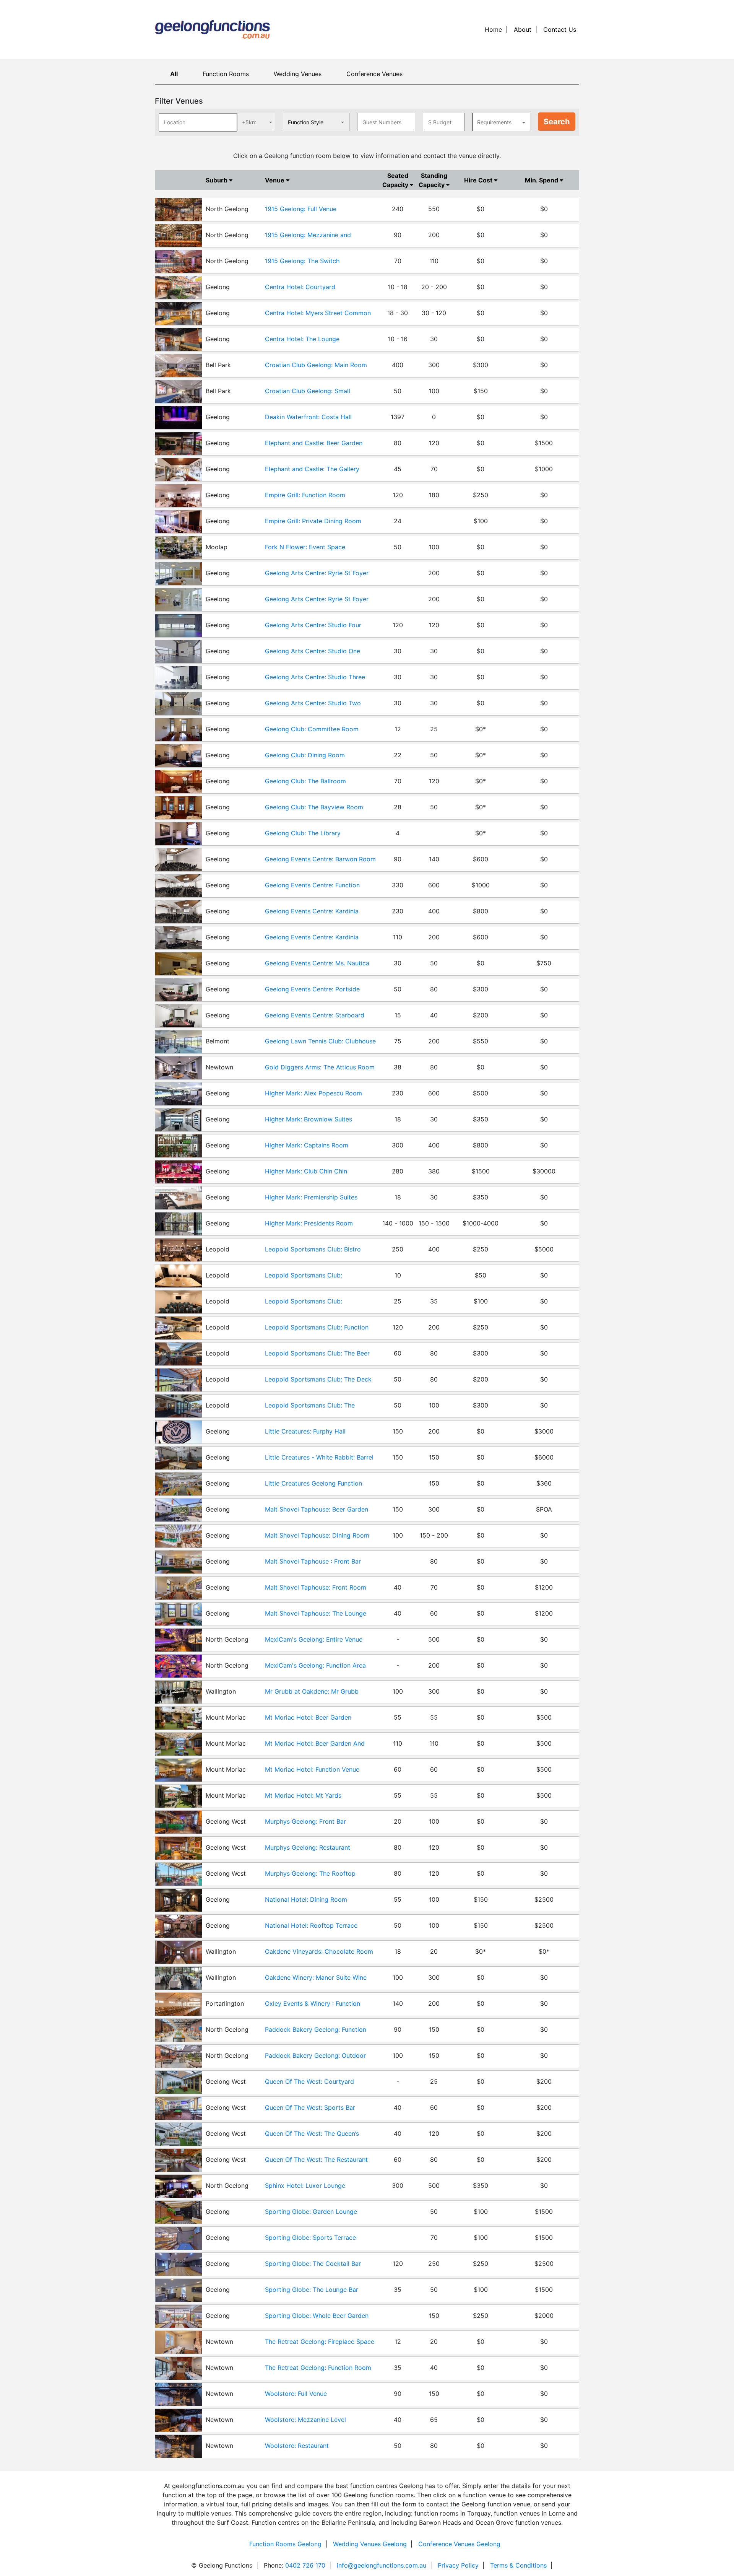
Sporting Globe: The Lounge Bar (312, 2290)
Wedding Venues (298, 74)
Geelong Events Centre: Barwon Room (320, 859)
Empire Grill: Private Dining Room (313, 521)
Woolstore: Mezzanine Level (305, 2420)
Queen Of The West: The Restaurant (316, 2159)
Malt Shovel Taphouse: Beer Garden (317, 1509)
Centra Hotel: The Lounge (302, 339)
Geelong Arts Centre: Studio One (313, 651)
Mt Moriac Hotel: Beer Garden (308, 1717)
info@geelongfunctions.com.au (382, 2565)
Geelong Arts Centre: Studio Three (315, 677)
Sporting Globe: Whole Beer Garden (317, 2316)
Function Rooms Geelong (285, 2544)
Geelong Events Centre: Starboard (315, 1015)
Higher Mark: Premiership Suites (311, 1197)
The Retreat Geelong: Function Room (318, 2368)
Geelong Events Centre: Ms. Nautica (317, 963)
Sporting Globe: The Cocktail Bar (313, 2264)
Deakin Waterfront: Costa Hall (308, 417)
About (523, 29)
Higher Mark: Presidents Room (309, 1223)
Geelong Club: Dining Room (305, 755)
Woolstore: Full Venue (296, 2394)
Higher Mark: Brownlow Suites (309, 1119)
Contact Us (560, 29)
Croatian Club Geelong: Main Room (316, 365)
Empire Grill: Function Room (305, 495)
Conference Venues (374, 74)
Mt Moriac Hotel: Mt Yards (303, 1795)
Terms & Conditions (518, 2565)
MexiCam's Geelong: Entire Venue (314, 1639)
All (174, 74)
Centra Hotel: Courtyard (300, 287)
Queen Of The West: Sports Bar (310, 2107)
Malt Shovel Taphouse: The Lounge (316, 1613)
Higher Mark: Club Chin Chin (306, 1171)
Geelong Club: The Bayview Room (314, 807)
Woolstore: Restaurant (297, 2446)
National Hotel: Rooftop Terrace (311, 1925)
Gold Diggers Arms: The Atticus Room (320, 1067)
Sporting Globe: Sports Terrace (310, 2238)
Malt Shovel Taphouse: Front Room (316, 1587)
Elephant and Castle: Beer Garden (314, 443)
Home (493, 29)
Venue (275, 180)
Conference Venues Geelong (459, 2544)
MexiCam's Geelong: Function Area (315, 1665)
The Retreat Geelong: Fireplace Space (320, 2342)
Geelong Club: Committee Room (312, 729)
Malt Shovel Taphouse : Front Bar (313, 1561)
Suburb (217, 180)
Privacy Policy (458, 2565)
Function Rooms (226, 74)
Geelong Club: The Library (303, 833)
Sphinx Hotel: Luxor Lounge (305, 2185)
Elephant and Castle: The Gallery (312, 469)
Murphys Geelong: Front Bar (305, 1821)
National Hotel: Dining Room (306, 1899)
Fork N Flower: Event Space (305, 547)
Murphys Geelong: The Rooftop (310, 1873)
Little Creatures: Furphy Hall (305, 1431)
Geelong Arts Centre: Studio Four (313, 625)
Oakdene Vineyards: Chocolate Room (319, 1951)
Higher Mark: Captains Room (307, 1145)
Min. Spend (542, 180)
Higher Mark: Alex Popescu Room (313, 1093)
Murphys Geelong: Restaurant (308, 1847)
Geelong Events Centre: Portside (312, 989)
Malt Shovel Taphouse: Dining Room (317, 1535)
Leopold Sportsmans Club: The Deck (318, 1379)
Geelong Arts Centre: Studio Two (313, 703)
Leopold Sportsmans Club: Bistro (313, 1249)
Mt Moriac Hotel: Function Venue (312, 1769)
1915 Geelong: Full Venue (301, 209)
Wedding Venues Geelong (370, 2544)
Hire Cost (479, 180)
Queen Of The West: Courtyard (309, 2081)
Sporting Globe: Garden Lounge (311, 2211)
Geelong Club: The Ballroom (305, 781)
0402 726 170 (305, 2565)
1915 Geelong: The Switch (302, 261)
